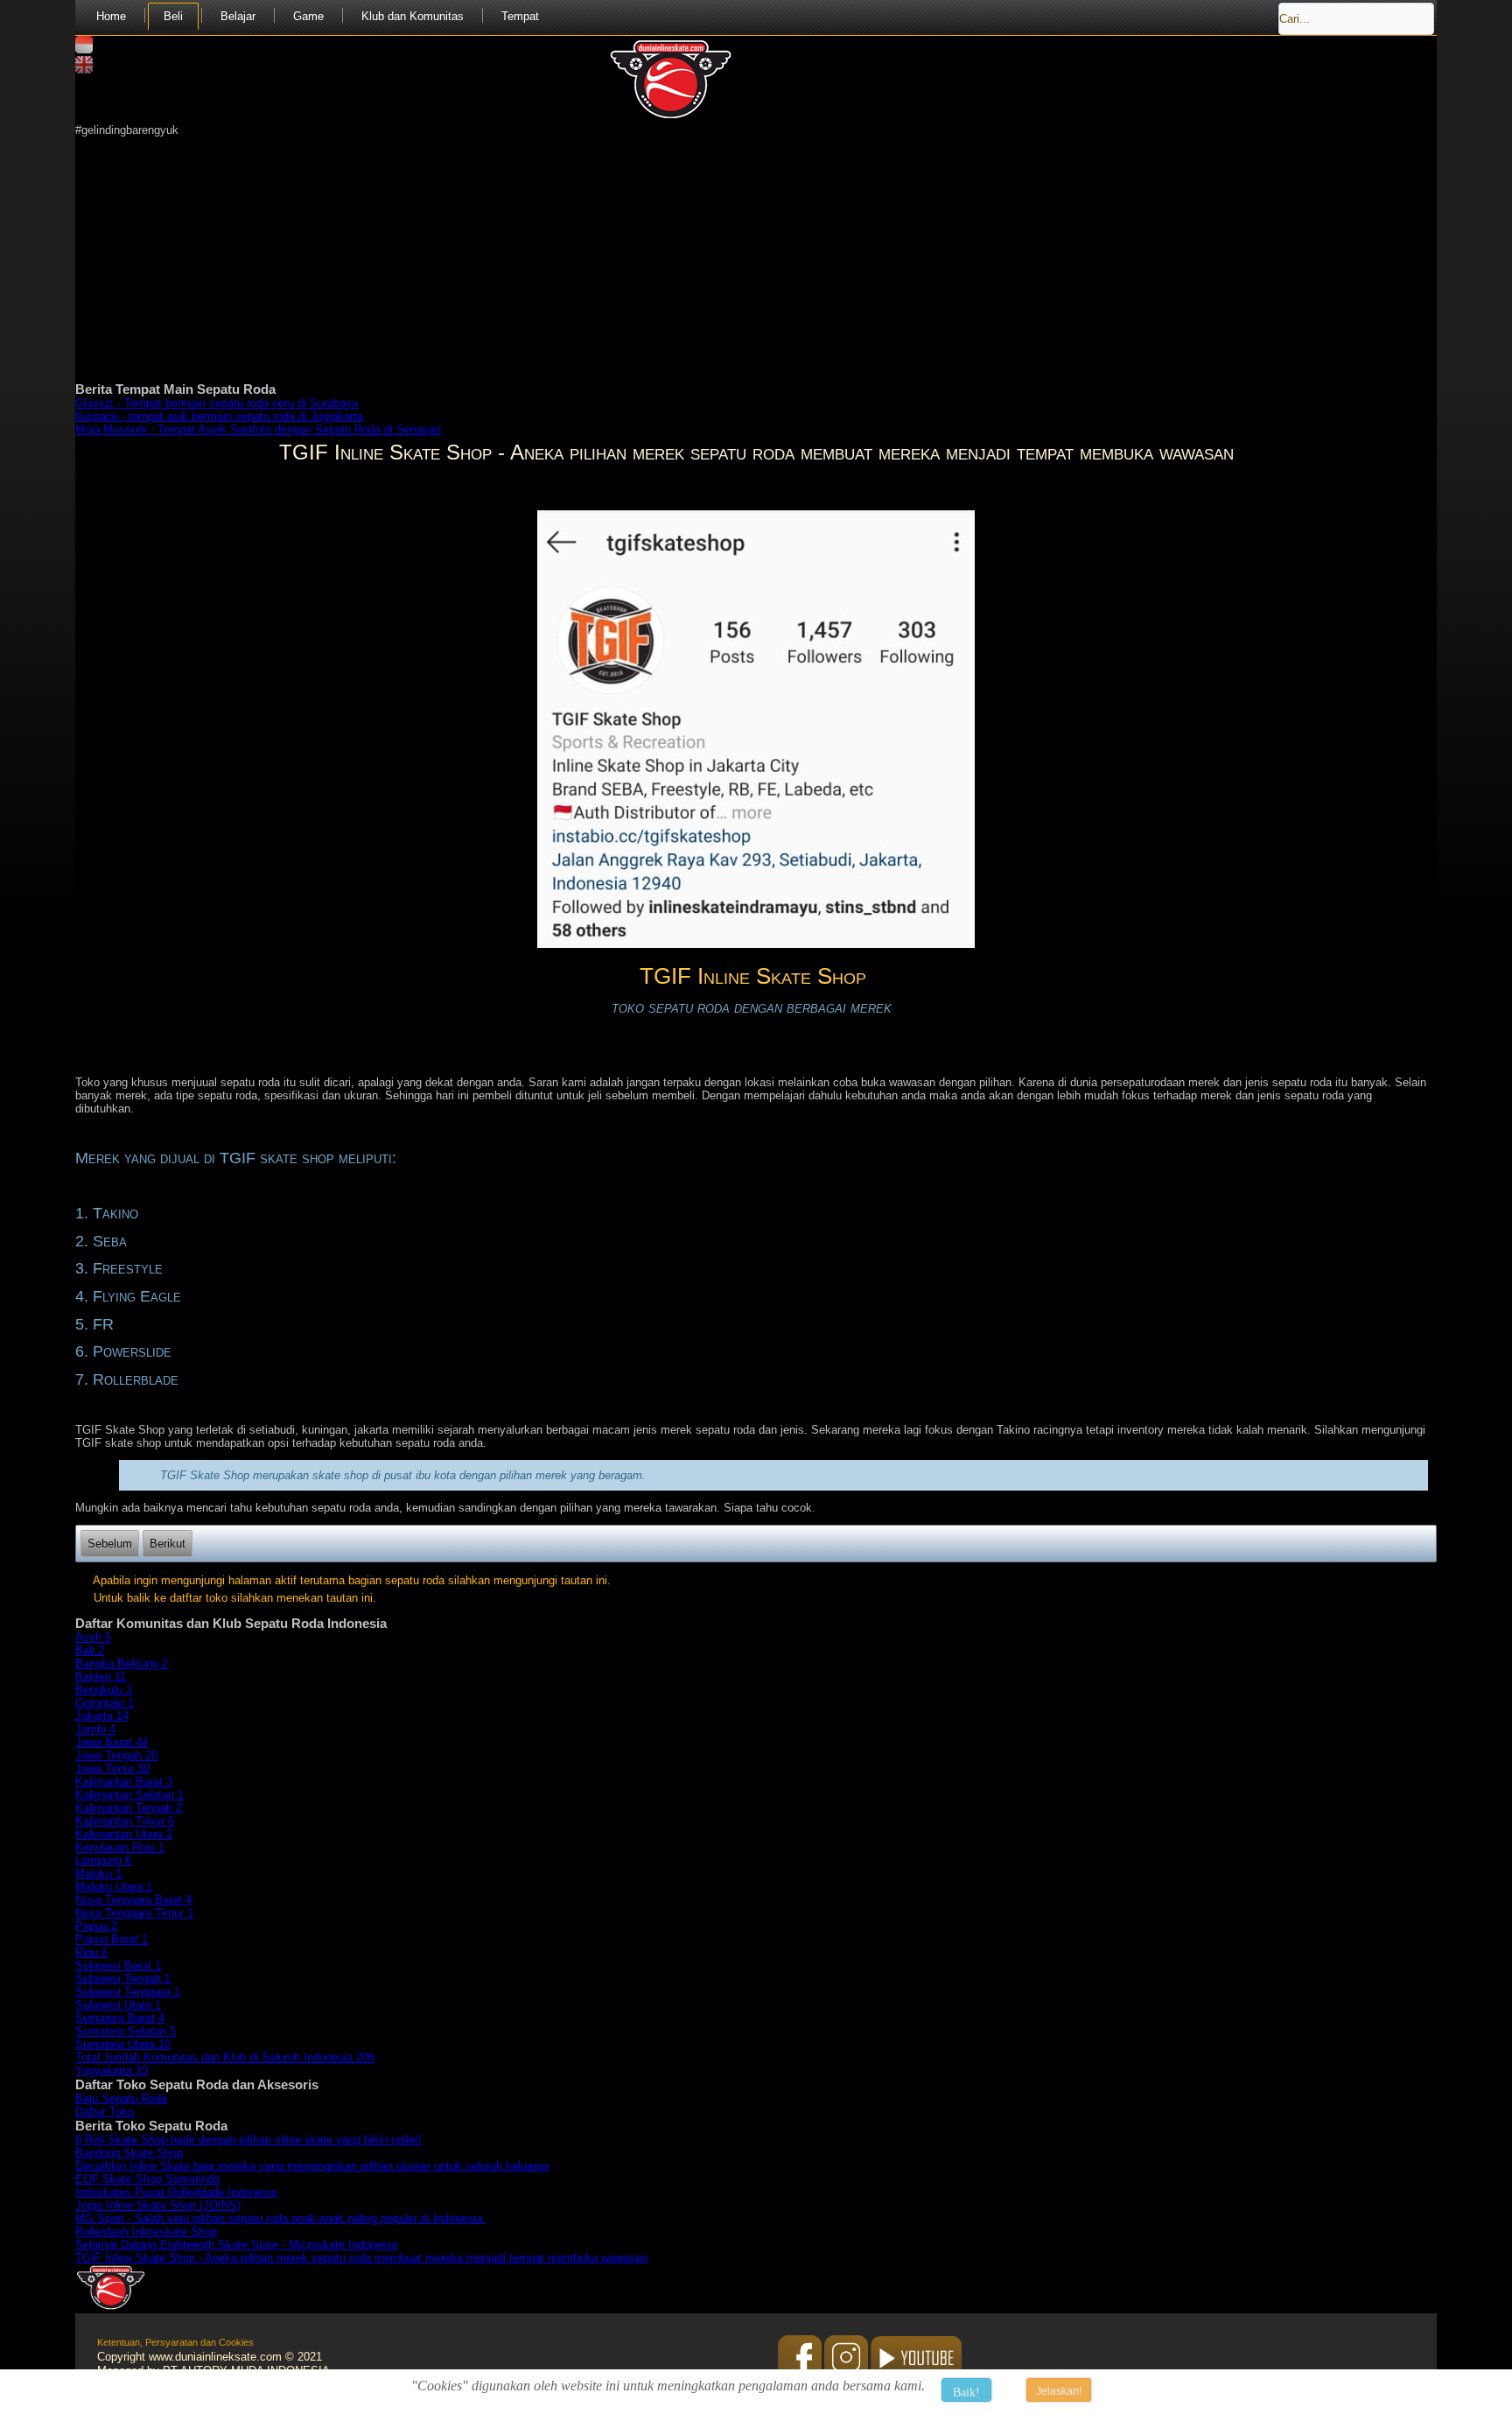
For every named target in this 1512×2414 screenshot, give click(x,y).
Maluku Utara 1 (114, 1887)
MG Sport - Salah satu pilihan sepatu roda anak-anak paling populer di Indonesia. (280, 2218)
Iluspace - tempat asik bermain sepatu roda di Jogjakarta (219, 416)
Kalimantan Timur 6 (125, 1821)
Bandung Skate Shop (129, 2153)
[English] (84, 70)
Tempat (520, 16)
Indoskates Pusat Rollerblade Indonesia (176, 2192)
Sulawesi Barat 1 (118, 1965)
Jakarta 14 (102, 1716)
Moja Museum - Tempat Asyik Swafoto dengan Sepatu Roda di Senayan (258, 429)
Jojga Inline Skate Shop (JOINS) (158, 2205)
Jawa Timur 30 (112, 1768)
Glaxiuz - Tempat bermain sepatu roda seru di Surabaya (217, 403)
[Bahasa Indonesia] (84, 49)
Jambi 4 (95, 1729)
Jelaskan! (1059, 2391)
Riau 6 (91, 1952)
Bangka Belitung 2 (122, 1663)
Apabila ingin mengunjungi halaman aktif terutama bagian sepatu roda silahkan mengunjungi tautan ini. (352, 1580)
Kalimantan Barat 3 (124, 1782)
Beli (173, 16)
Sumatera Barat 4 (120, 2018)
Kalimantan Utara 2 (124, 1834)
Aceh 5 (93, 1637)
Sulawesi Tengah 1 (123, 1979)
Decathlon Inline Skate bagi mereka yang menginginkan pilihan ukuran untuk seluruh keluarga (312, 2166)
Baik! (966, 2393)
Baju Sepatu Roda (121, 2098)
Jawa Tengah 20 (116, 1755)
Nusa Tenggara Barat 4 (133, 1900)
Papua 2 (96, 1926)
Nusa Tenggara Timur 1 (134, 1913)
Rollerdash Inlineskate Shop (146, 2232)
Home (111, 16)
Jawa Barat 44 (112, 1742)
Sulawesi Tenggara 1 (128, 1992)
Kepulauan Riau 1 (120, 1847)
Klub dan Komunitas (413, 16)
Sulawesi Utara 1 (118, 2005)
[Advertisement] (600, 259)
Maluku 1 (98, 1874)
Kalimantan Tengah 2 (129, 1808)
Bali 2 (90, 1650)
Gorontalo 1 (105, 1703)
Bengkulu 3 (104, 1690)
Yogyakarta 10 (112, 2070)
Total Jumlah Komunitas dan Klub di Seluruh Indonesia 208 (225, 2057)
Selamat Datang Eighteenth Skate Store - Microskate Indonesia (236, 2245)
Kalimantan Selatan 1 (129, 1795)
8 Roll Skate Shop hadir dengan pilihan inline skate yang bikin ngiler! (248, 2140)
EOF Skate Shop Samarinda (147, 2179)
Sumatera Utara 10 (123, 2044)
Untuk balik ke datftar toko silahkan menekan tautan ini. (235, 1598)
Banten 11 (101, 1677)
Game (308, 16)
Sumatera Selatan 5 (126, 2031)
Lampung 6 (103, 1860)
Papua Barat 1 (112, 1939)
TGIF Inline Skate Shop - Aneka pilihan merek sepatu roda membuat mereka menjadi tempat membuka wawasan (361, 2258)
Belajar (238, 16)
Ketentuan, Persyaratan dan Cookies (175, 2342)
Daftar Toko (105, 2112)
